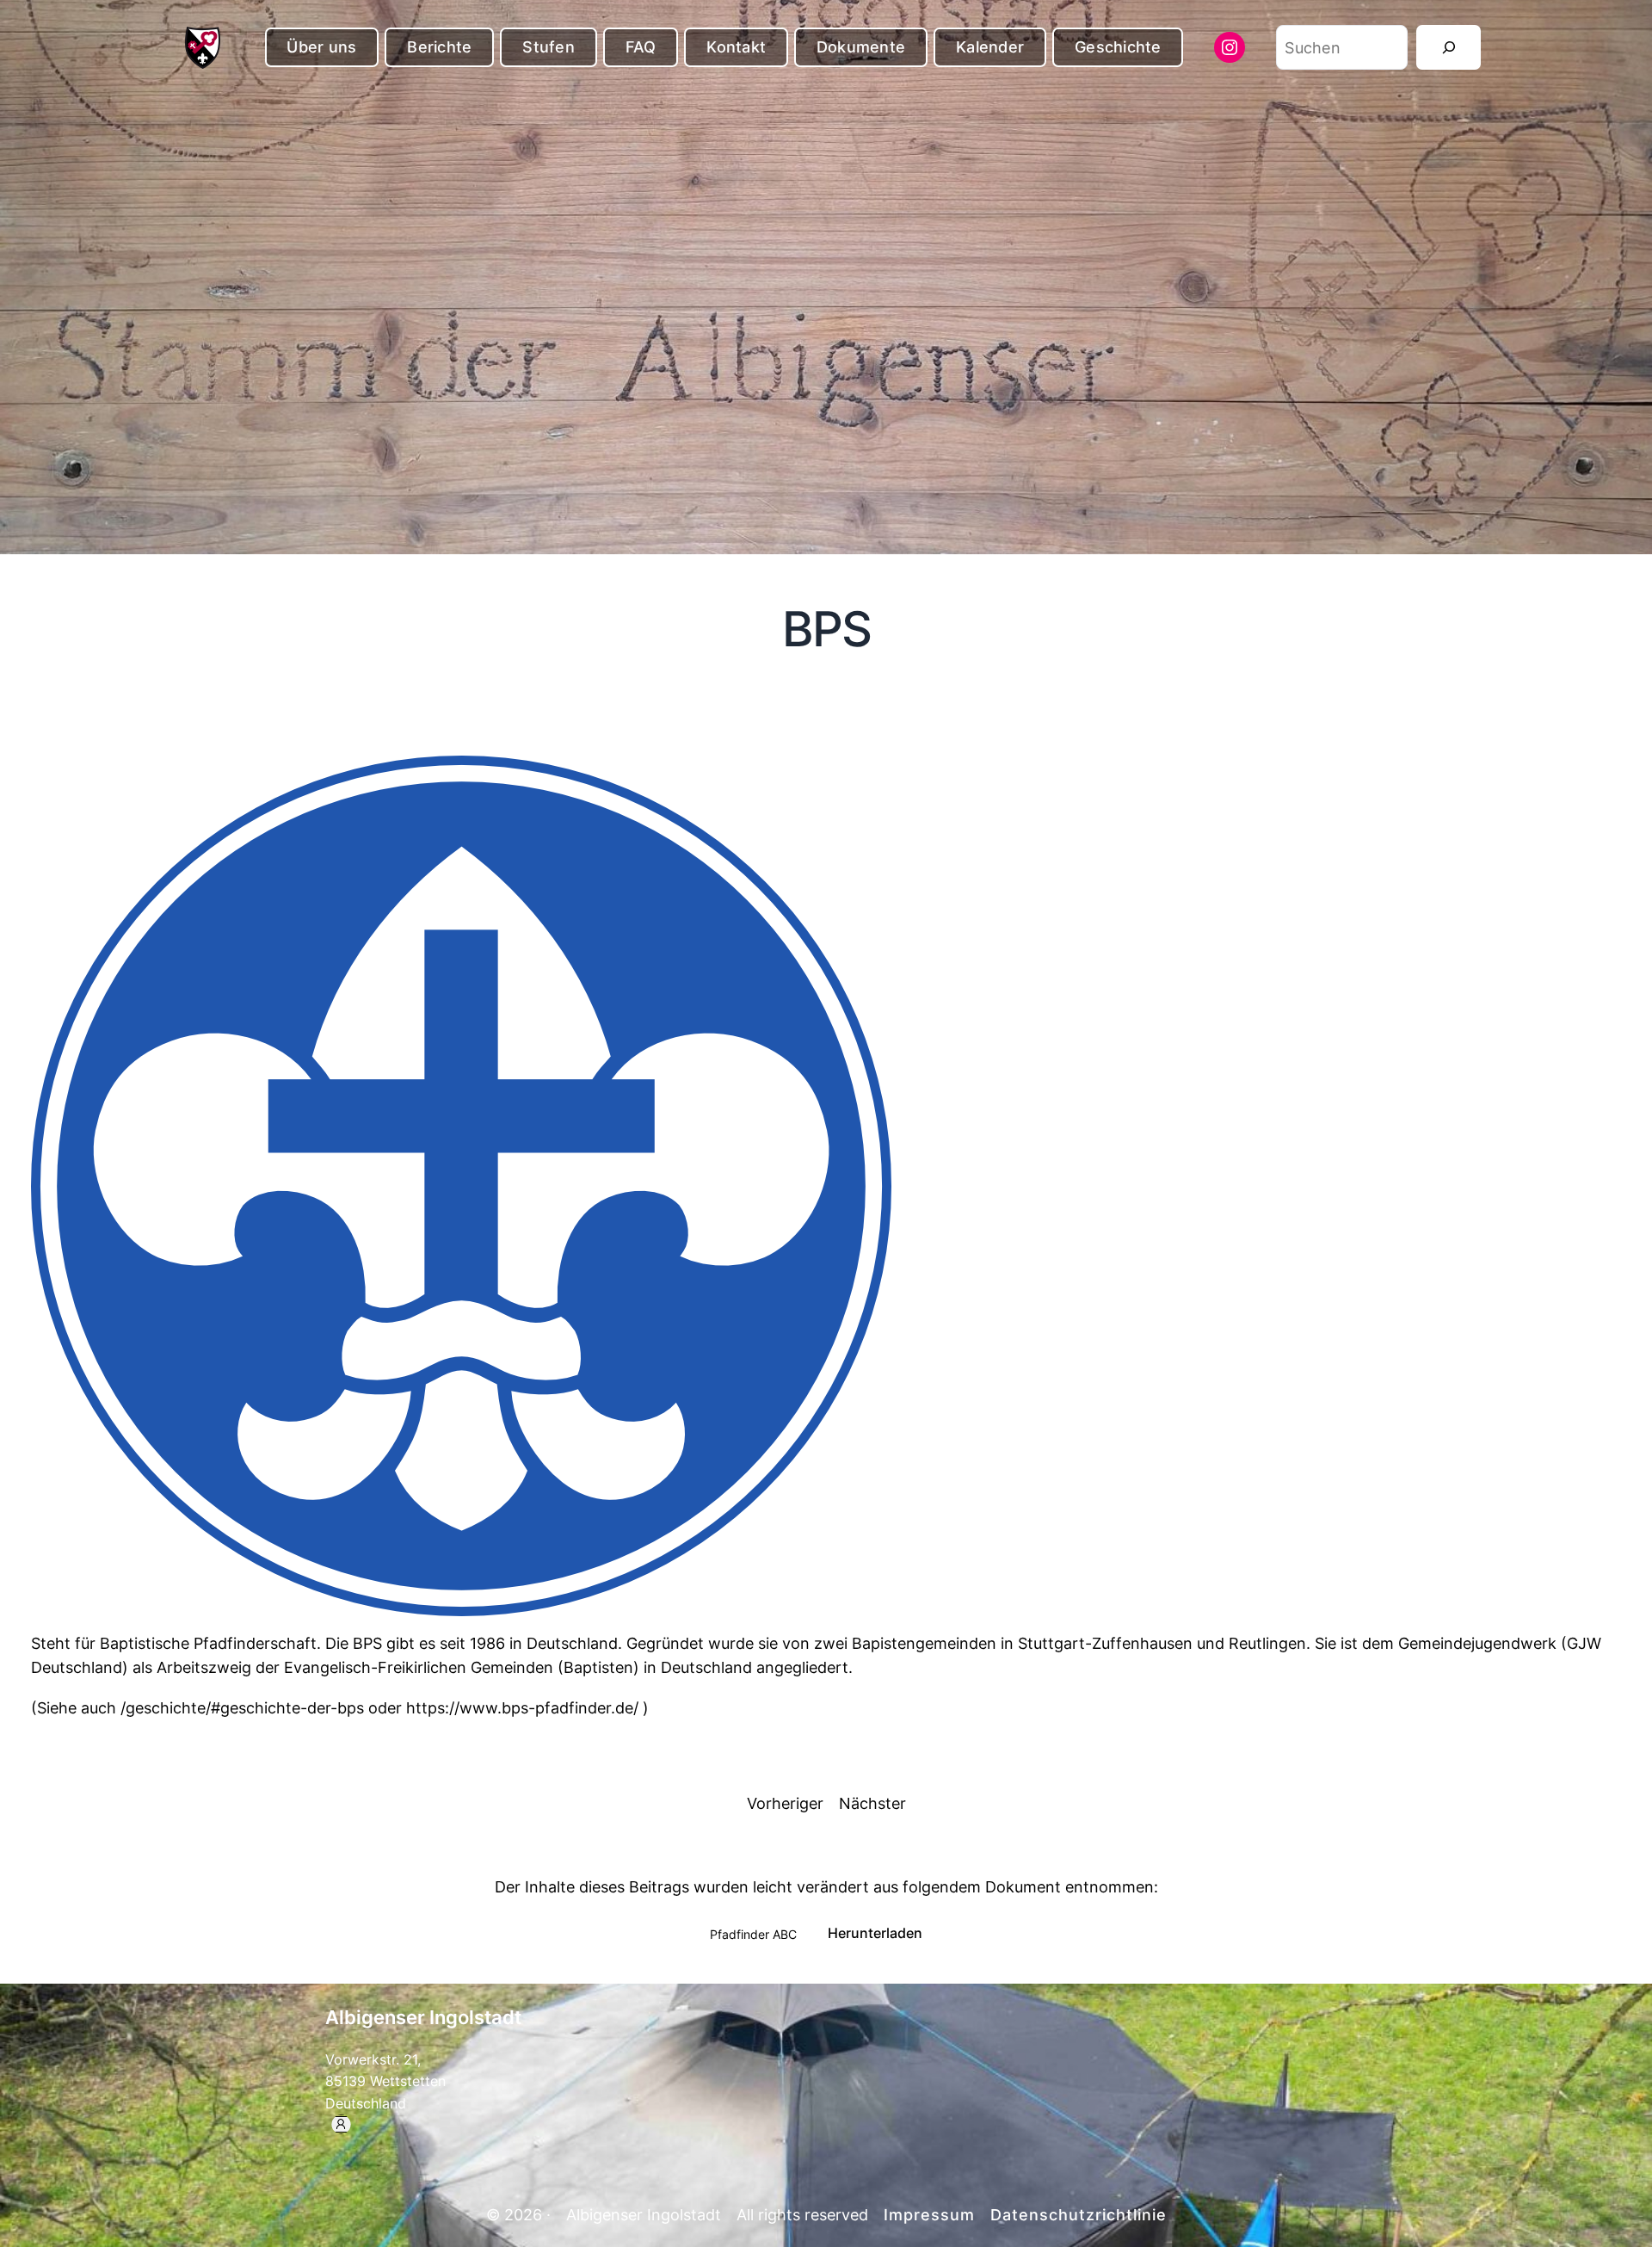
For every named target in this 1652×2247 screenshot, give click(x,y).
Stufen (549, 47)
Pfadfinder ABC (753, 1933)
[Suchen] (1449, 47)
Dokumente (861, 47)
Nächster (872, 1803)
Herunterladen (875, 1933)
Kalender (990, 47)
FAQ (641, 47)
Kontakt (736, 47)
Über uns (321, 47)
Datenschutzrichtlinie (1079, 2215)
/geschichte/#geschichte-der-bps (242, 1708)
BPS (826, 630)
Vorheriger (785, 1803)
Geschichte (1118, 47)
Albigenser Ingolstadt (423, 2017)
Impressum (929, 2215)
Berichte (439, 47)
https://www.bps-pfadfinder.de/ (524, 1708)
